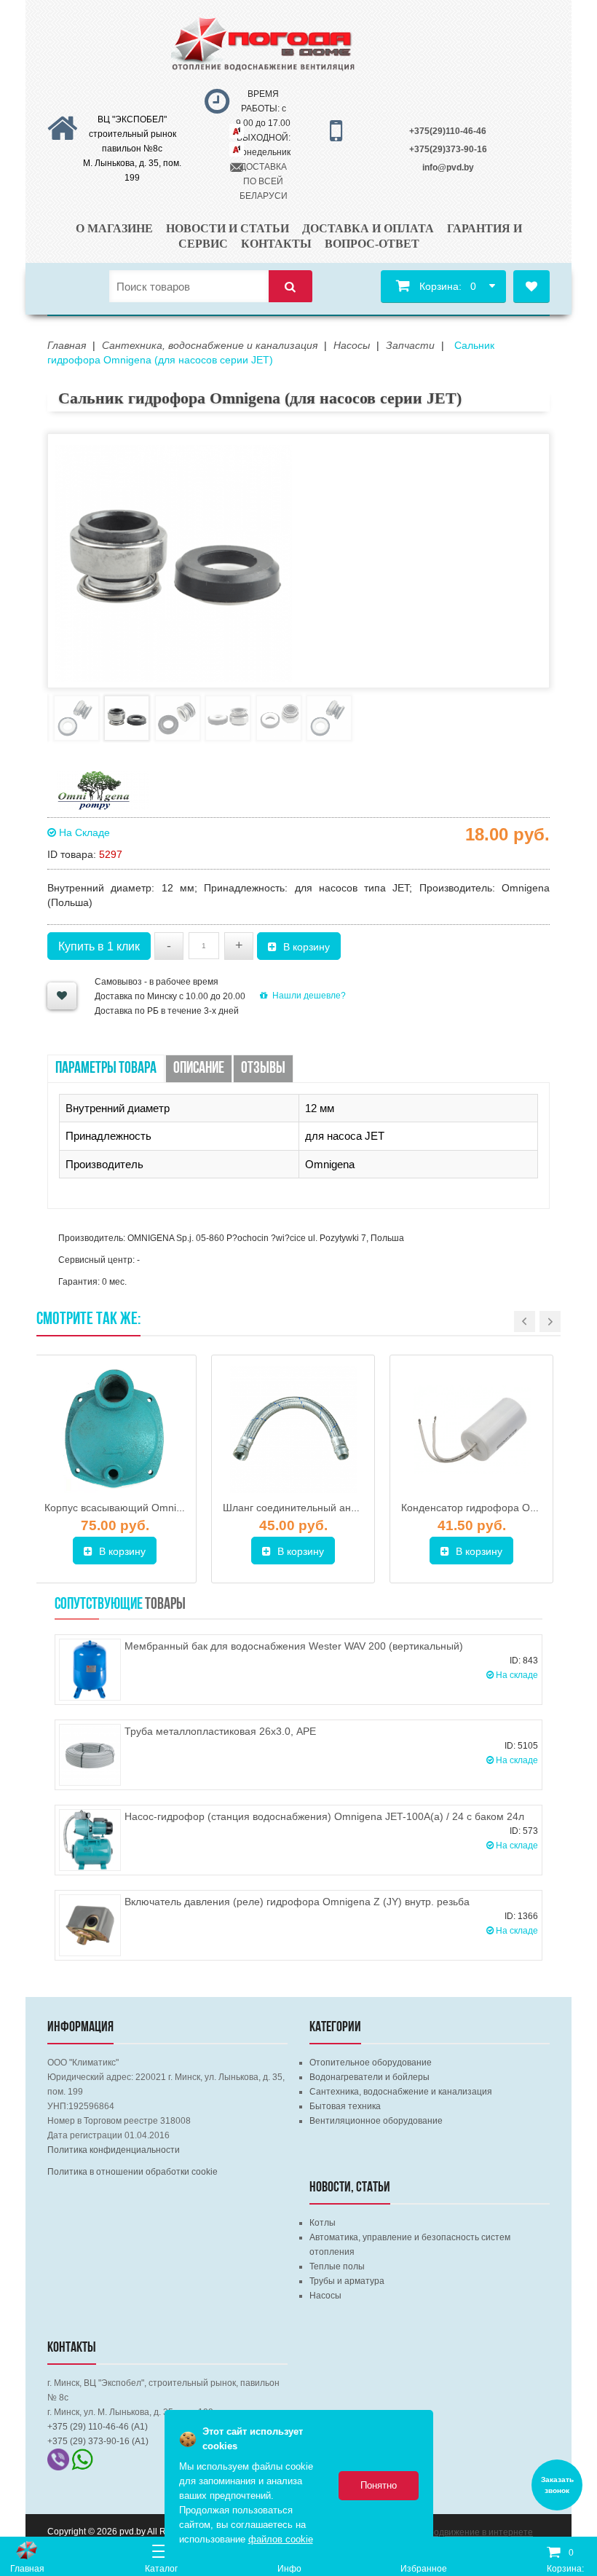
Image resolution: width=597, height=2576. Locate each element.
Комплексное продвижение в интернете (450, 2532)
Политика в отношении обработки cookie (133, 2172)
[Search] (290, 287)
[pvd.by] (27, 2550)
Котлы (323, 2223)
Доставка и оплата (368, 228)
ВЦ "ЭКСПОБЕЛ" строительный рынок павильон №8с (133, 134)
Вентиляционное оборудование (376, 2121)
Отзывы (263, 1069)
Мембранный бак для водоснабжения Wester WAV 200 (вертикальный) (294, 1646)
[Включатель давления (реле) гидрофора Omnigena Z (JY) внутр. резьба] (90, 1925)
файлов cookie (281, 2539)
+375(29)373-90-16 (448, 149)
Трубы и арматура (347, 2281)
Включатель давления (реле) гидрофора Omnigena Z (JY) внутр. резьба (297, 1902)
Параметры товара (106, 1069)
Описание (199, 1069)
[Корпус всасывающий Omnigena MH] (115, 1430)
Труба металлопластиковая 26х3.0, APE (220, 1731)
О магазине (114, 228)
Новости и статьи (228, 228)
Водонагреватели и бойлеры (369, 2077)
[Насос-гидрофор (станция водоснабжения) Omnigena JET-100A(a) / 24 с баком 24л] (90, 1840)
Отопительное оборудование (371, 2063)
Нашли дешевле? (309, 996)
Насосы (325, 2296)
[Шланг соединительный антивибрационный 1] (293, 1430)
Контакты (276, 244)
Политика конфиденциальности (114, 2150)
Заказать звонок (557, 2485)
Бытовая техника (345, 2106)
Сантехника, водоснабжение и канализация (401, 2092)
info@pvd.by (448, 168)
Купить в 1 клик (99, 946)
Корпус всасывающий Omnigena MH (131, 1508)
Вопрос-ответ (372, 244)
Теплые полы (337, 2266)
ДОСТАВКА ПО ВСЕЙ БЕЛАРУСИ (264, 181)
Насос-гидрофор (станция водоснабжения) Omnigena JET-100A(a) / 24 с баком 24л (324, 1816)
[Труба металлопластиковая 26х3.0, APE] (90, 1755)
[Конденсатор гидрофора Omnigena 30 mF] (471, 1430)
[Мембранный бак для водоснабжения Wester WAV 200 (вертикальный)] (90, 1670)
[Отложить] (62, 996)
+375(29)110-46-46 (448, 131)
